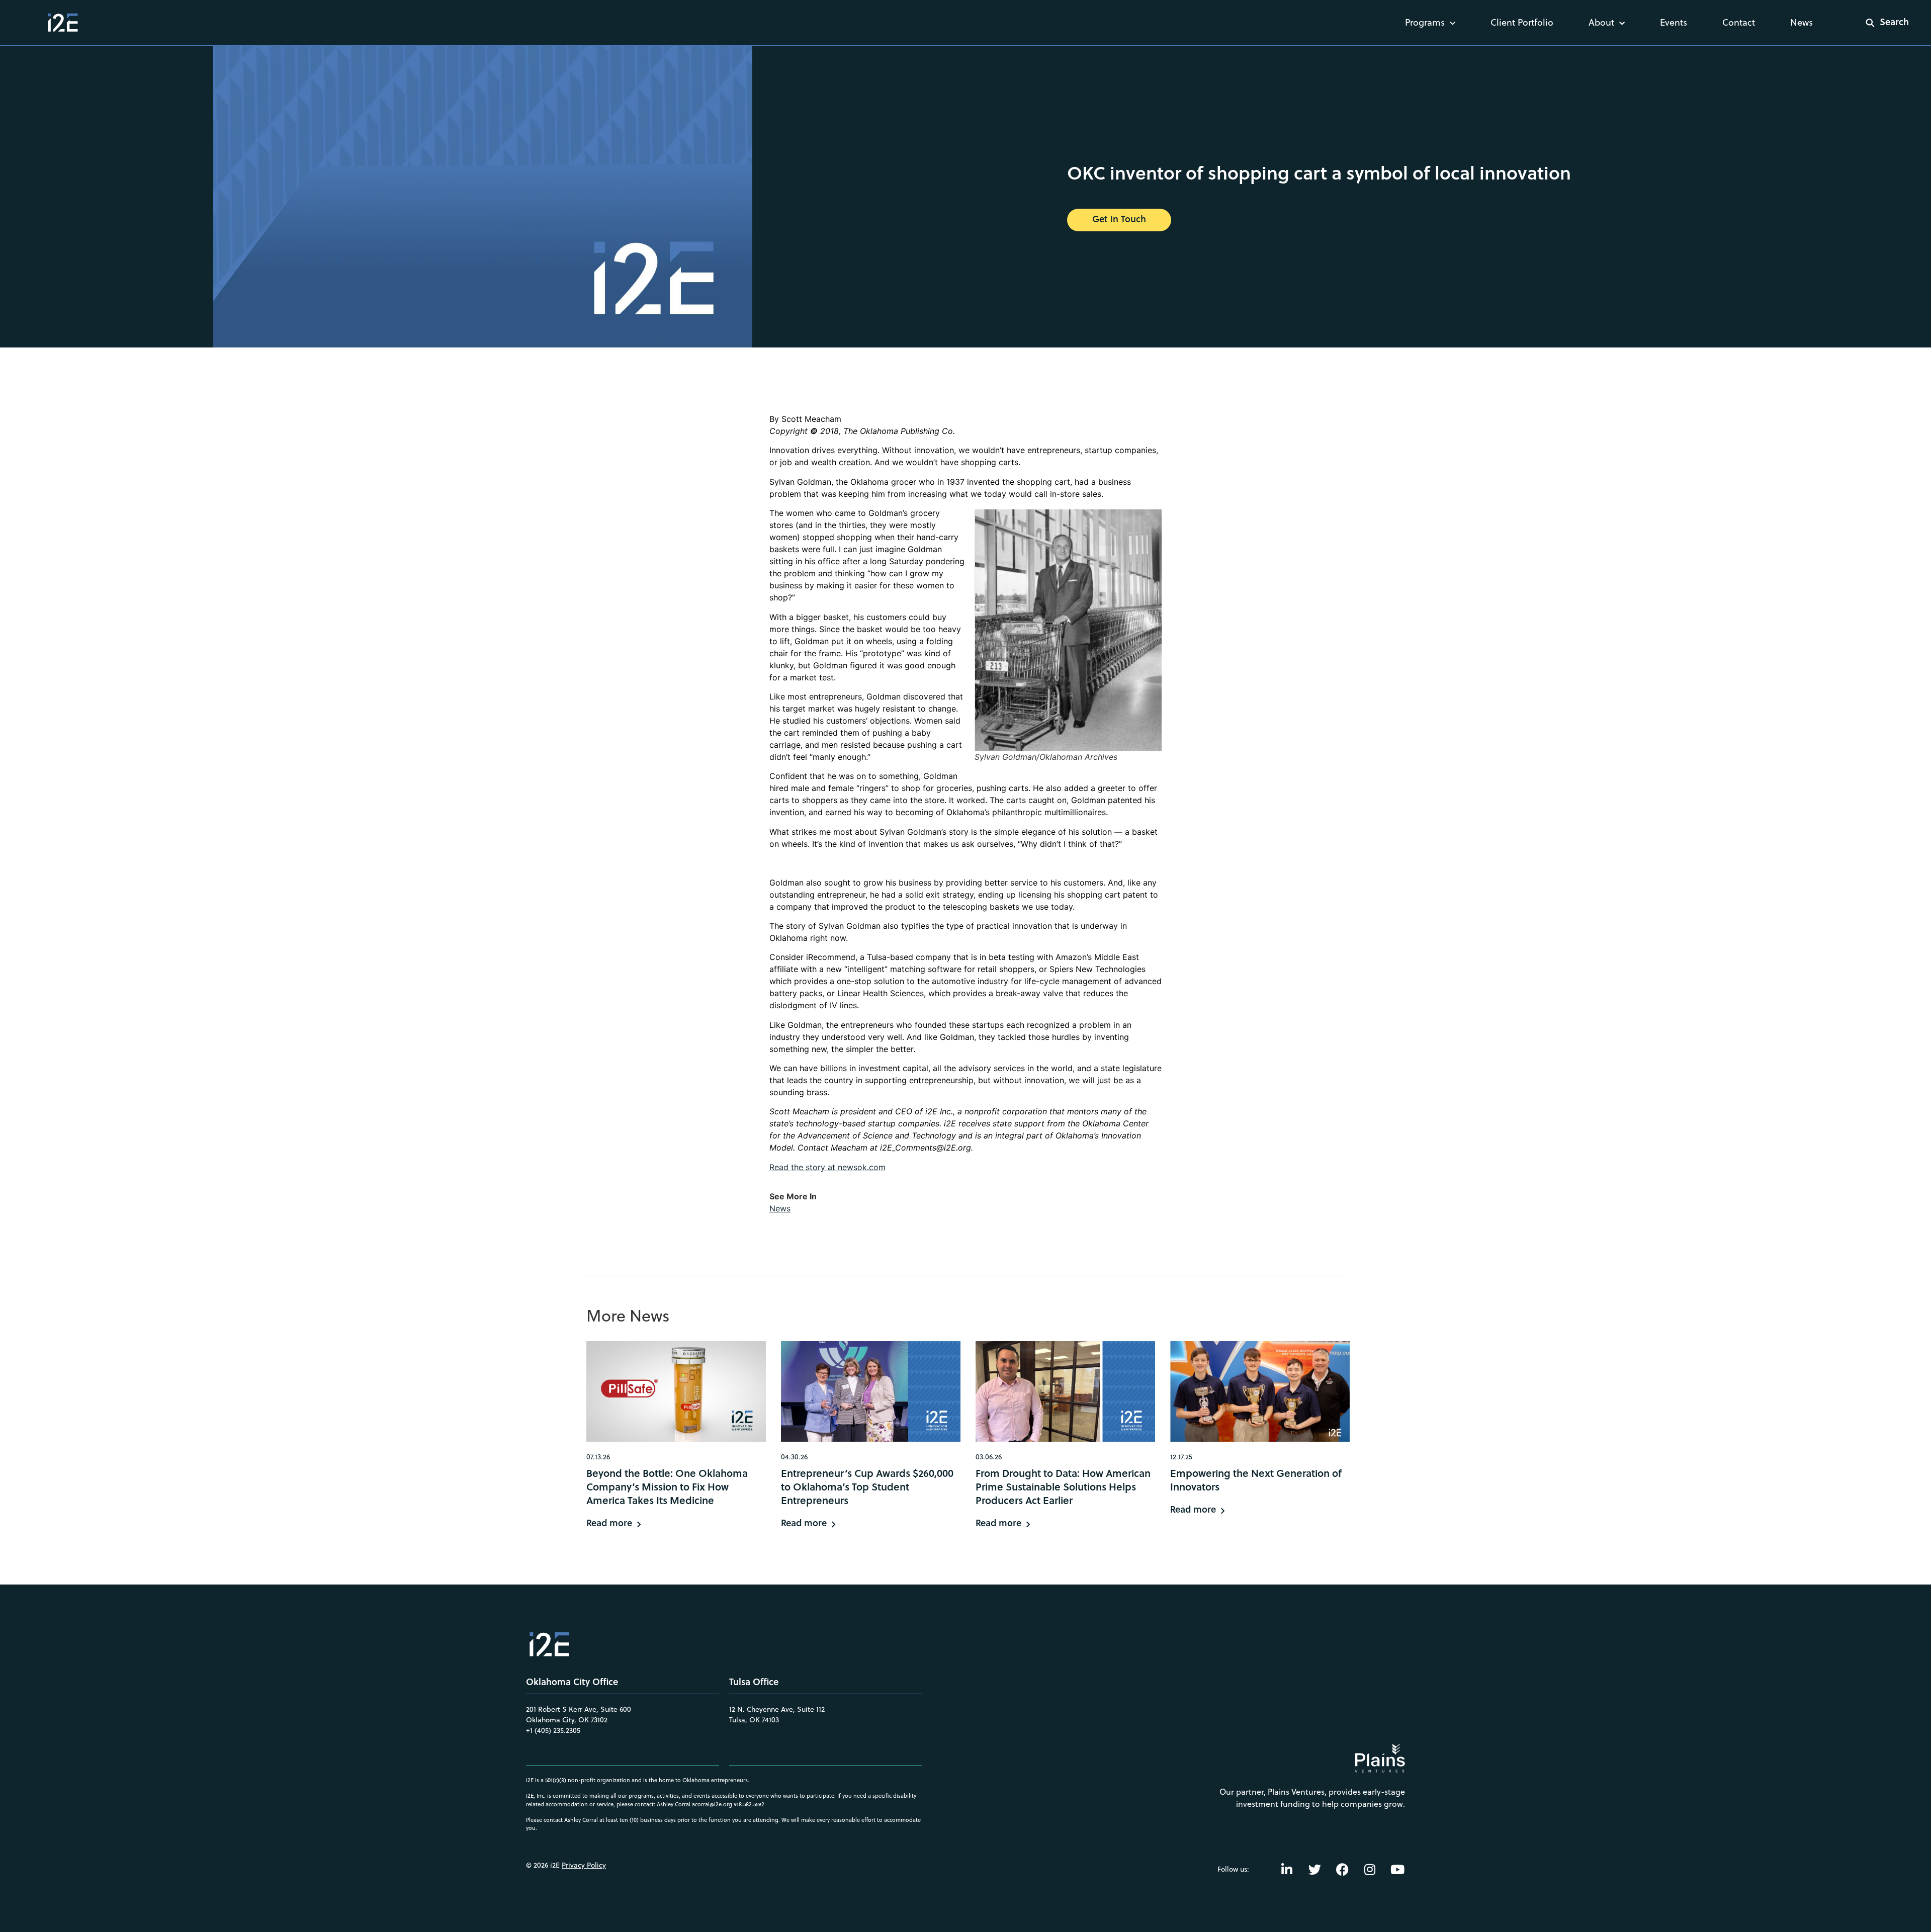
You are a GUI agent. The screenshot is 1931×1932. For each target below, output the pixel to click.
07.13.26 (598, 1457)
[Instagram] (1370, 1869)
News (1802, 22)
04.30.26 (794, 1457)
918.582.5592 (749, 1804)
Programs (1425, 22)
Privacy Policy (584, 1865)
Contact (1739, 22)
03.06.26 (989, 1457)
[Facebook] (1342, 1869)
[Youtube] (1397, 1869)
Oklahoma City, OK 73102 (567, 1720)
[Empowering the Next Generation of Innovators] (1260, 1391)
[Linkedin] (1287, 1869)
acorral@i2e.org (712, 1804)
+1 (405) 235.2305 (553, 1730)
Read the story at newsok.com (827, 1167)
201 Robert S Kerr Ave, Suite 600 (579, 1709)
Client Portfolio (1522, 22)
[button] (1881, 23)
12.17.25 (1181, 1457)
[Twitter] (1314, 1869)
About (1601, 22)
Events (1674, 22)
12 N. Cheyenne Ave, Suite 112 (777, 1709)
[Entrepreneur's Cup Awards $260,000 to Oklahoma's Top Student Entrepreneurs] (871, 1391)
